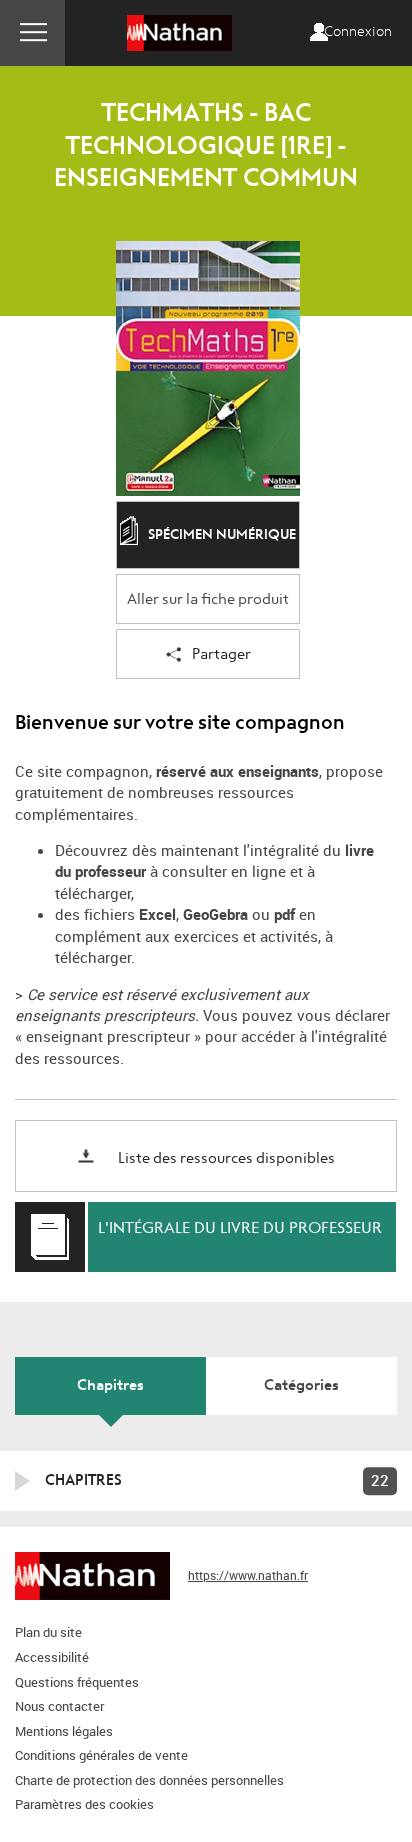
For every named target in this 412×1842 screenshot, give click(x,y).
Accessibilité (52, 1657)
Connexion (358, 32)
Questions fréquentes (77, 1682)
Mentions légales (64, 1731)
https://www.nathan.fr (248, 1575)
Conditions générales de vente (101, 1755)
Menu (32, 33)
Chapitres (83, 1480)
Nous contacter (59, 1706)
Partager (221, 654)
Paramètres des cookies (84, 1804)
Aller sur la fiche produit (208, 599)
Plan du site (48, 1632)
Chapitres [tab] (110, 1385)
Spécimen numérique (222, 535)
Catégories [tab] (301, 1385)
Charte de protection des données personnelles (149, 1780)
